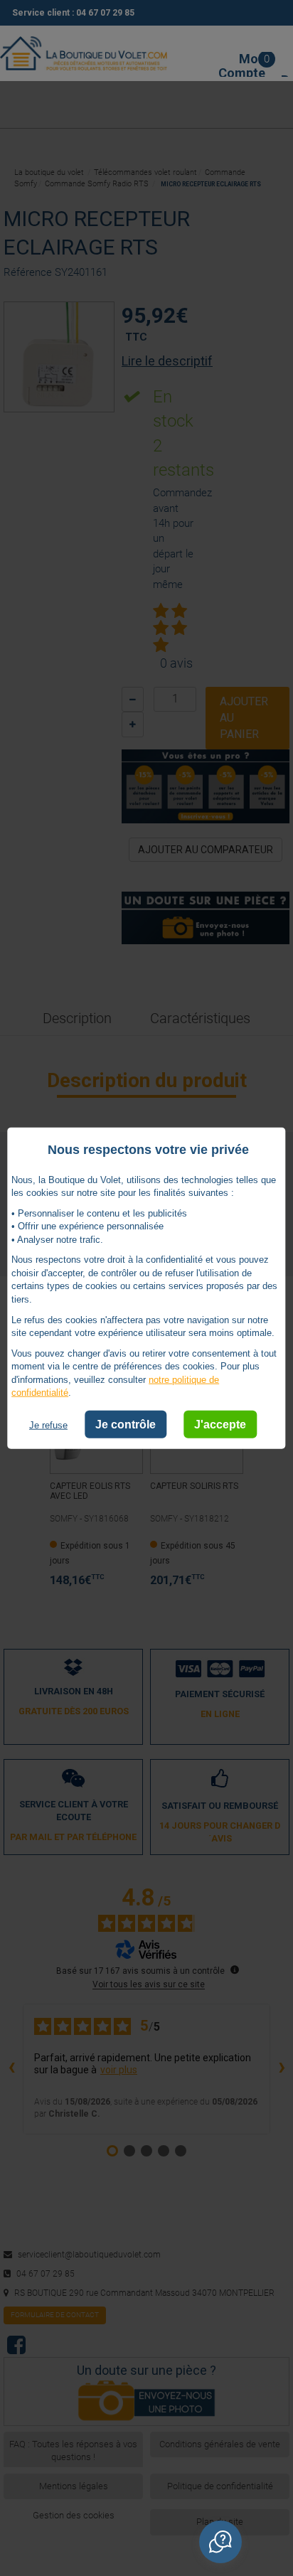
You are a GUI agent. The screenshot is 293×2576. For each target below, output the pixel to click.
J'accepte (220, 1425)
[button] (220, 2542)
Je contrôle (126, 1425)
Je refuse (48, 1425)
